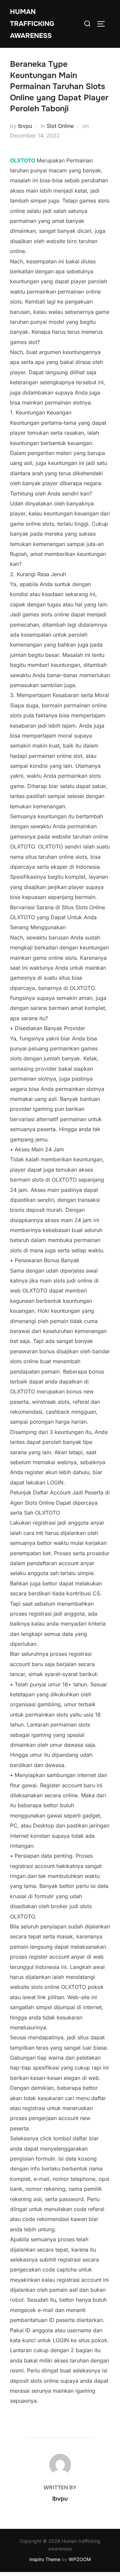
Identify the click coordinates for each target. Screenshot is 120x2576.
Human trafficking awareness (32, 24)
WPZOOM (80, 2559)
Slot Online (60, 126)
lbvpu (25, 126)
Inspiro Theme (45, 2559)
